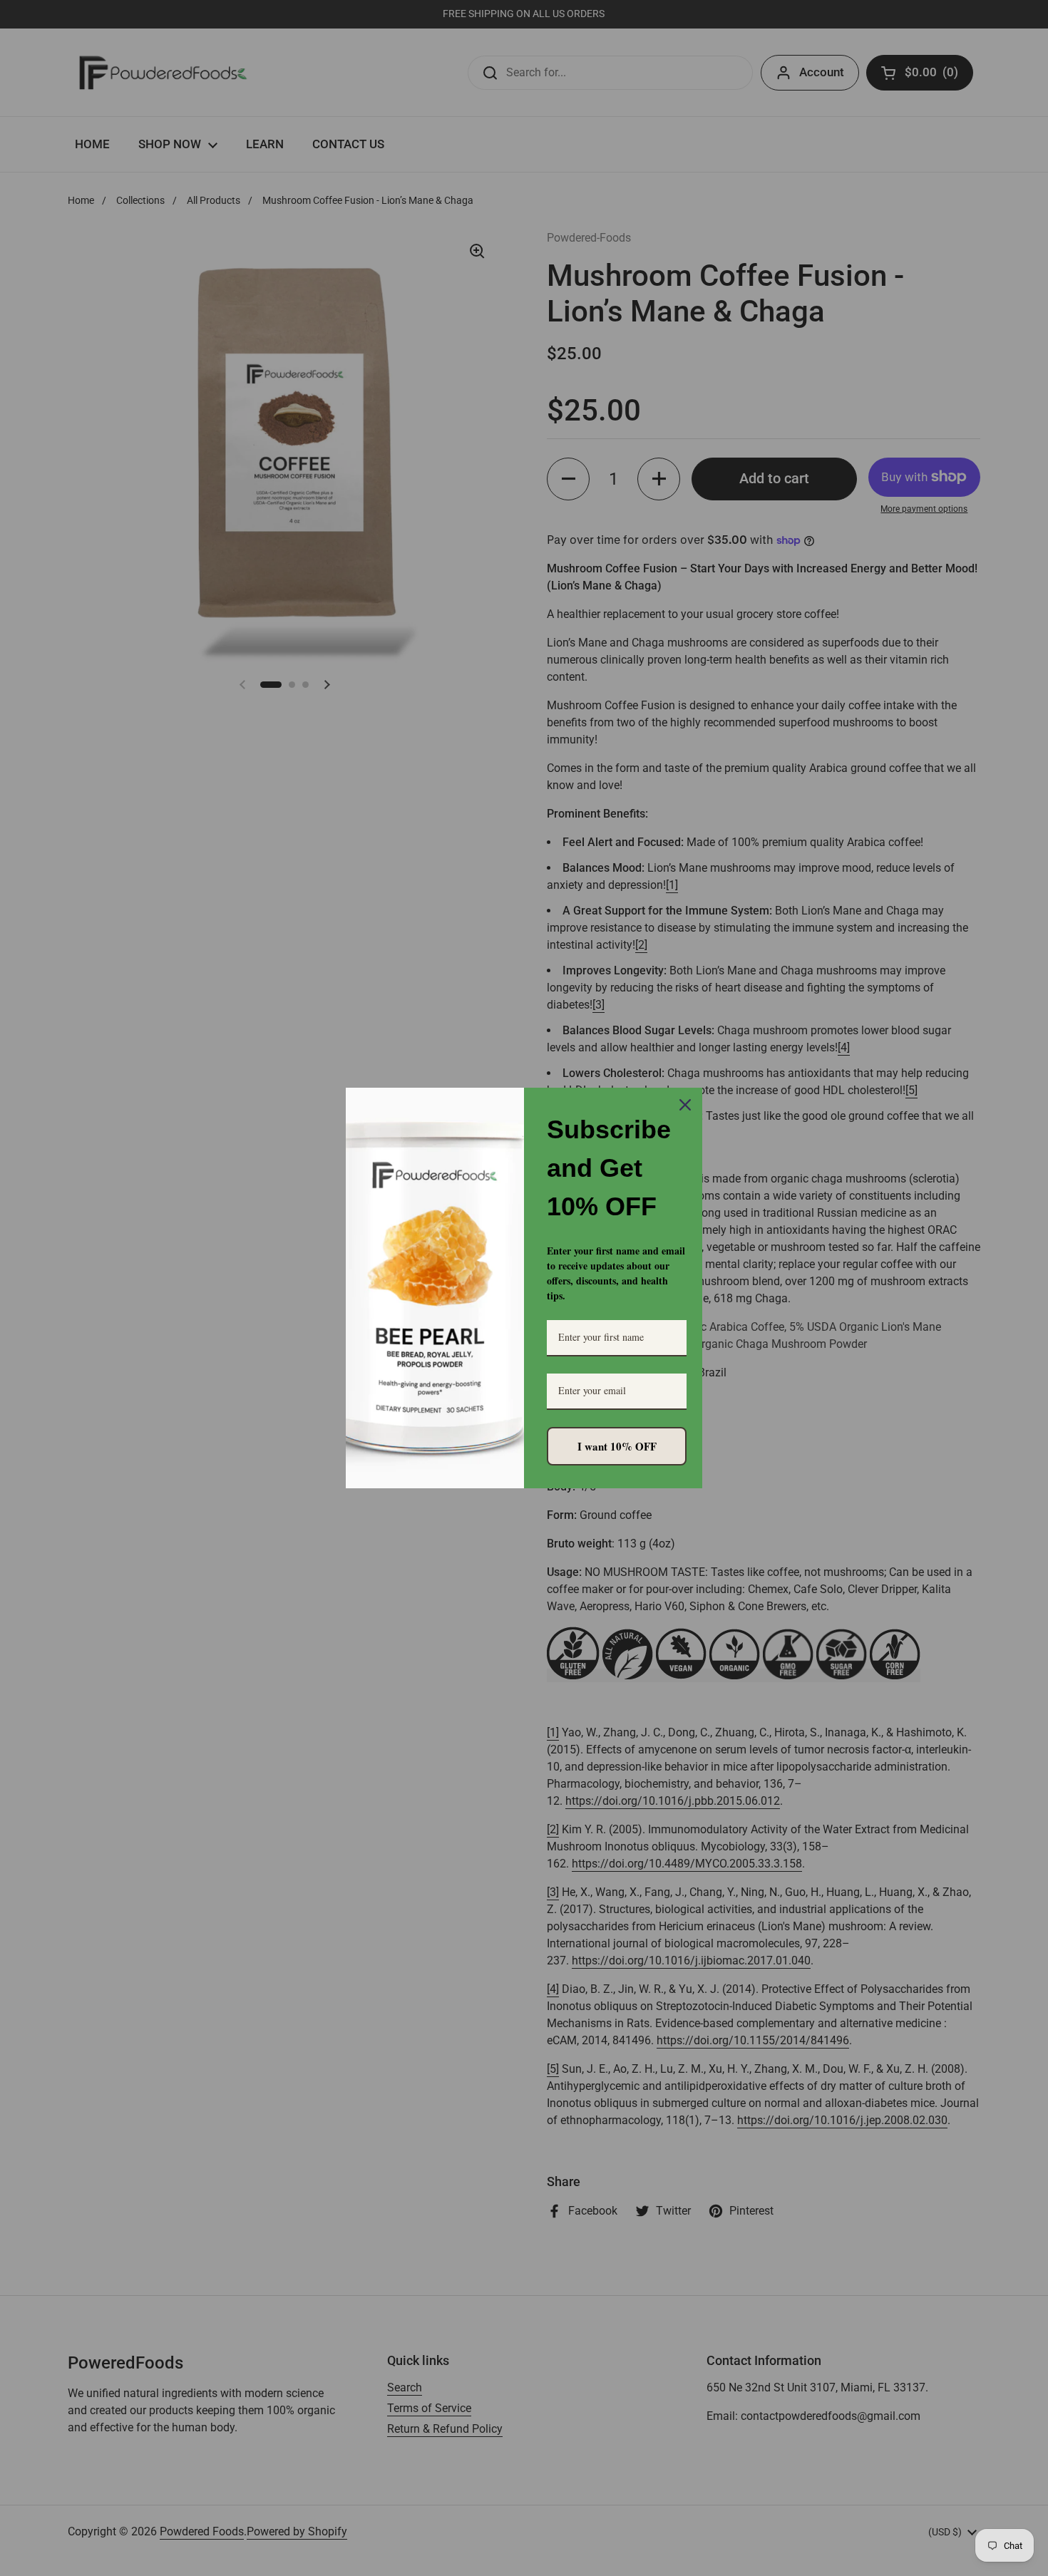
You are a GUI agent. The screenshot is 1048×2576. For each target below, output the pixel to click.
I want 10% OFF (617, 1446)
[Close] (685, 1105)
